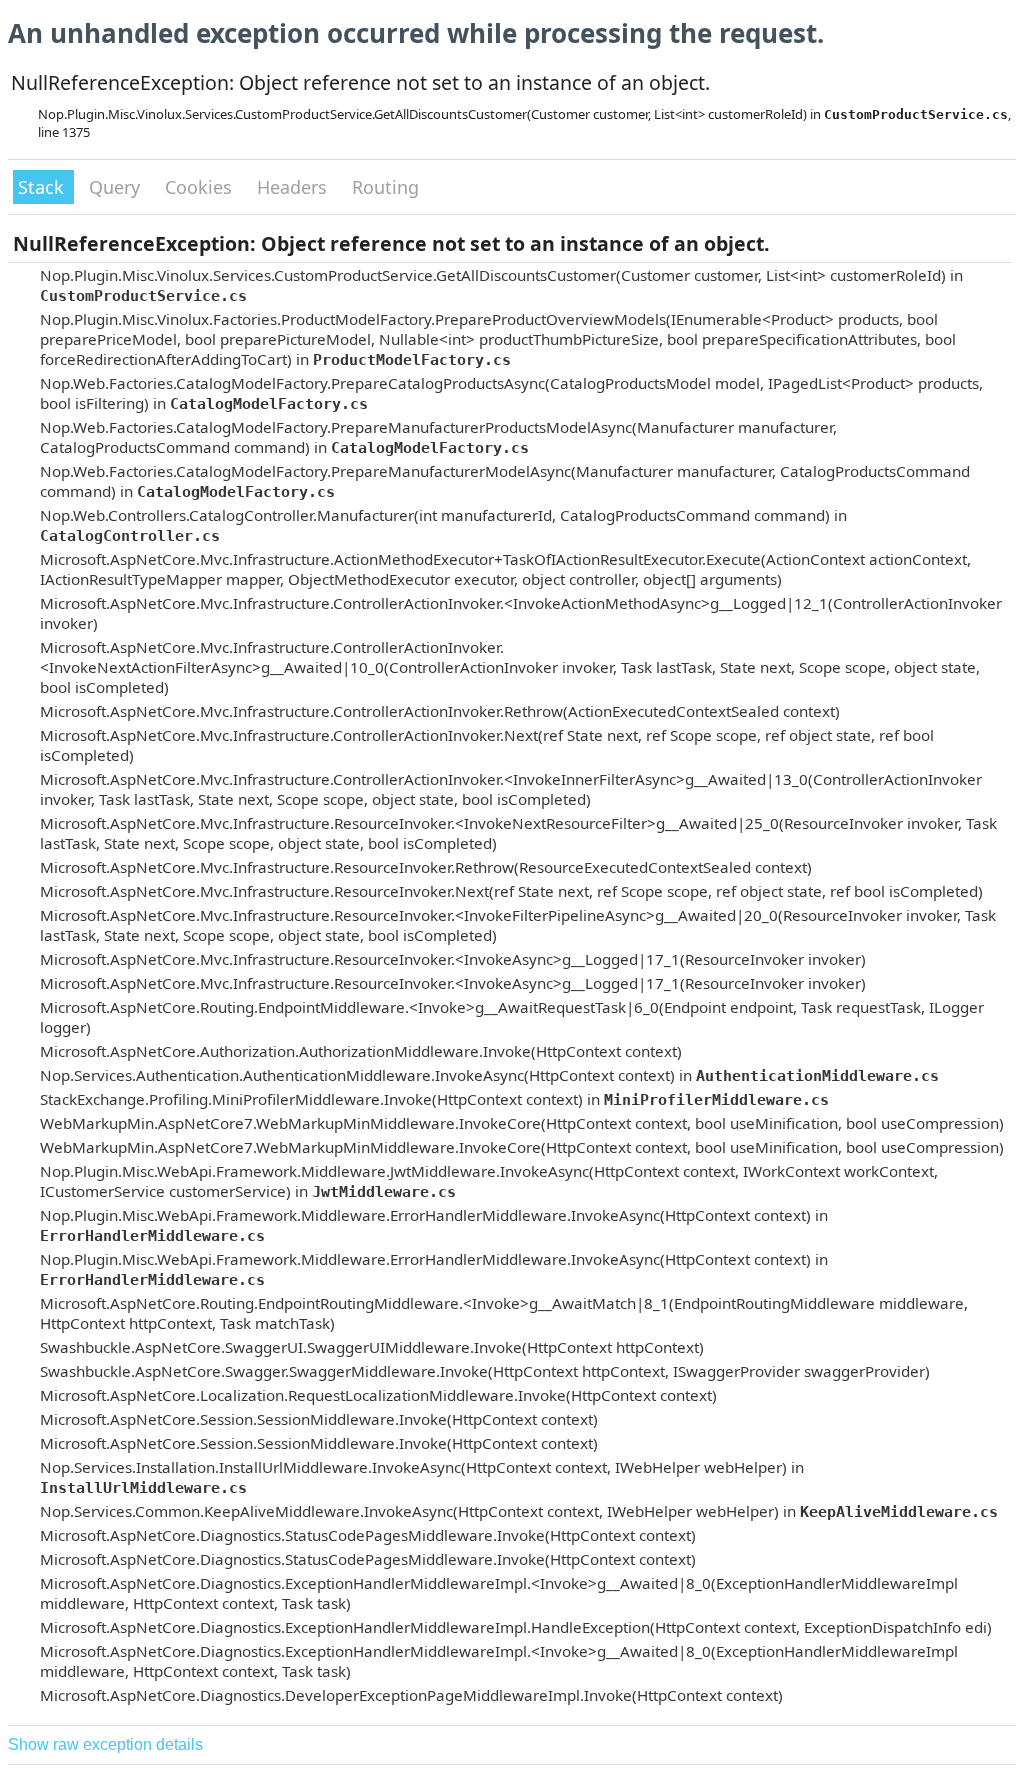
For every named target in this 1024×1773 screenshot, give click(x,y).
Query (117, 187)
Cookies (201, 187)
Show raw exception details (105, 1744)
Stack (43, 187)
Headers (294, 187)
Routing (385, 187)
